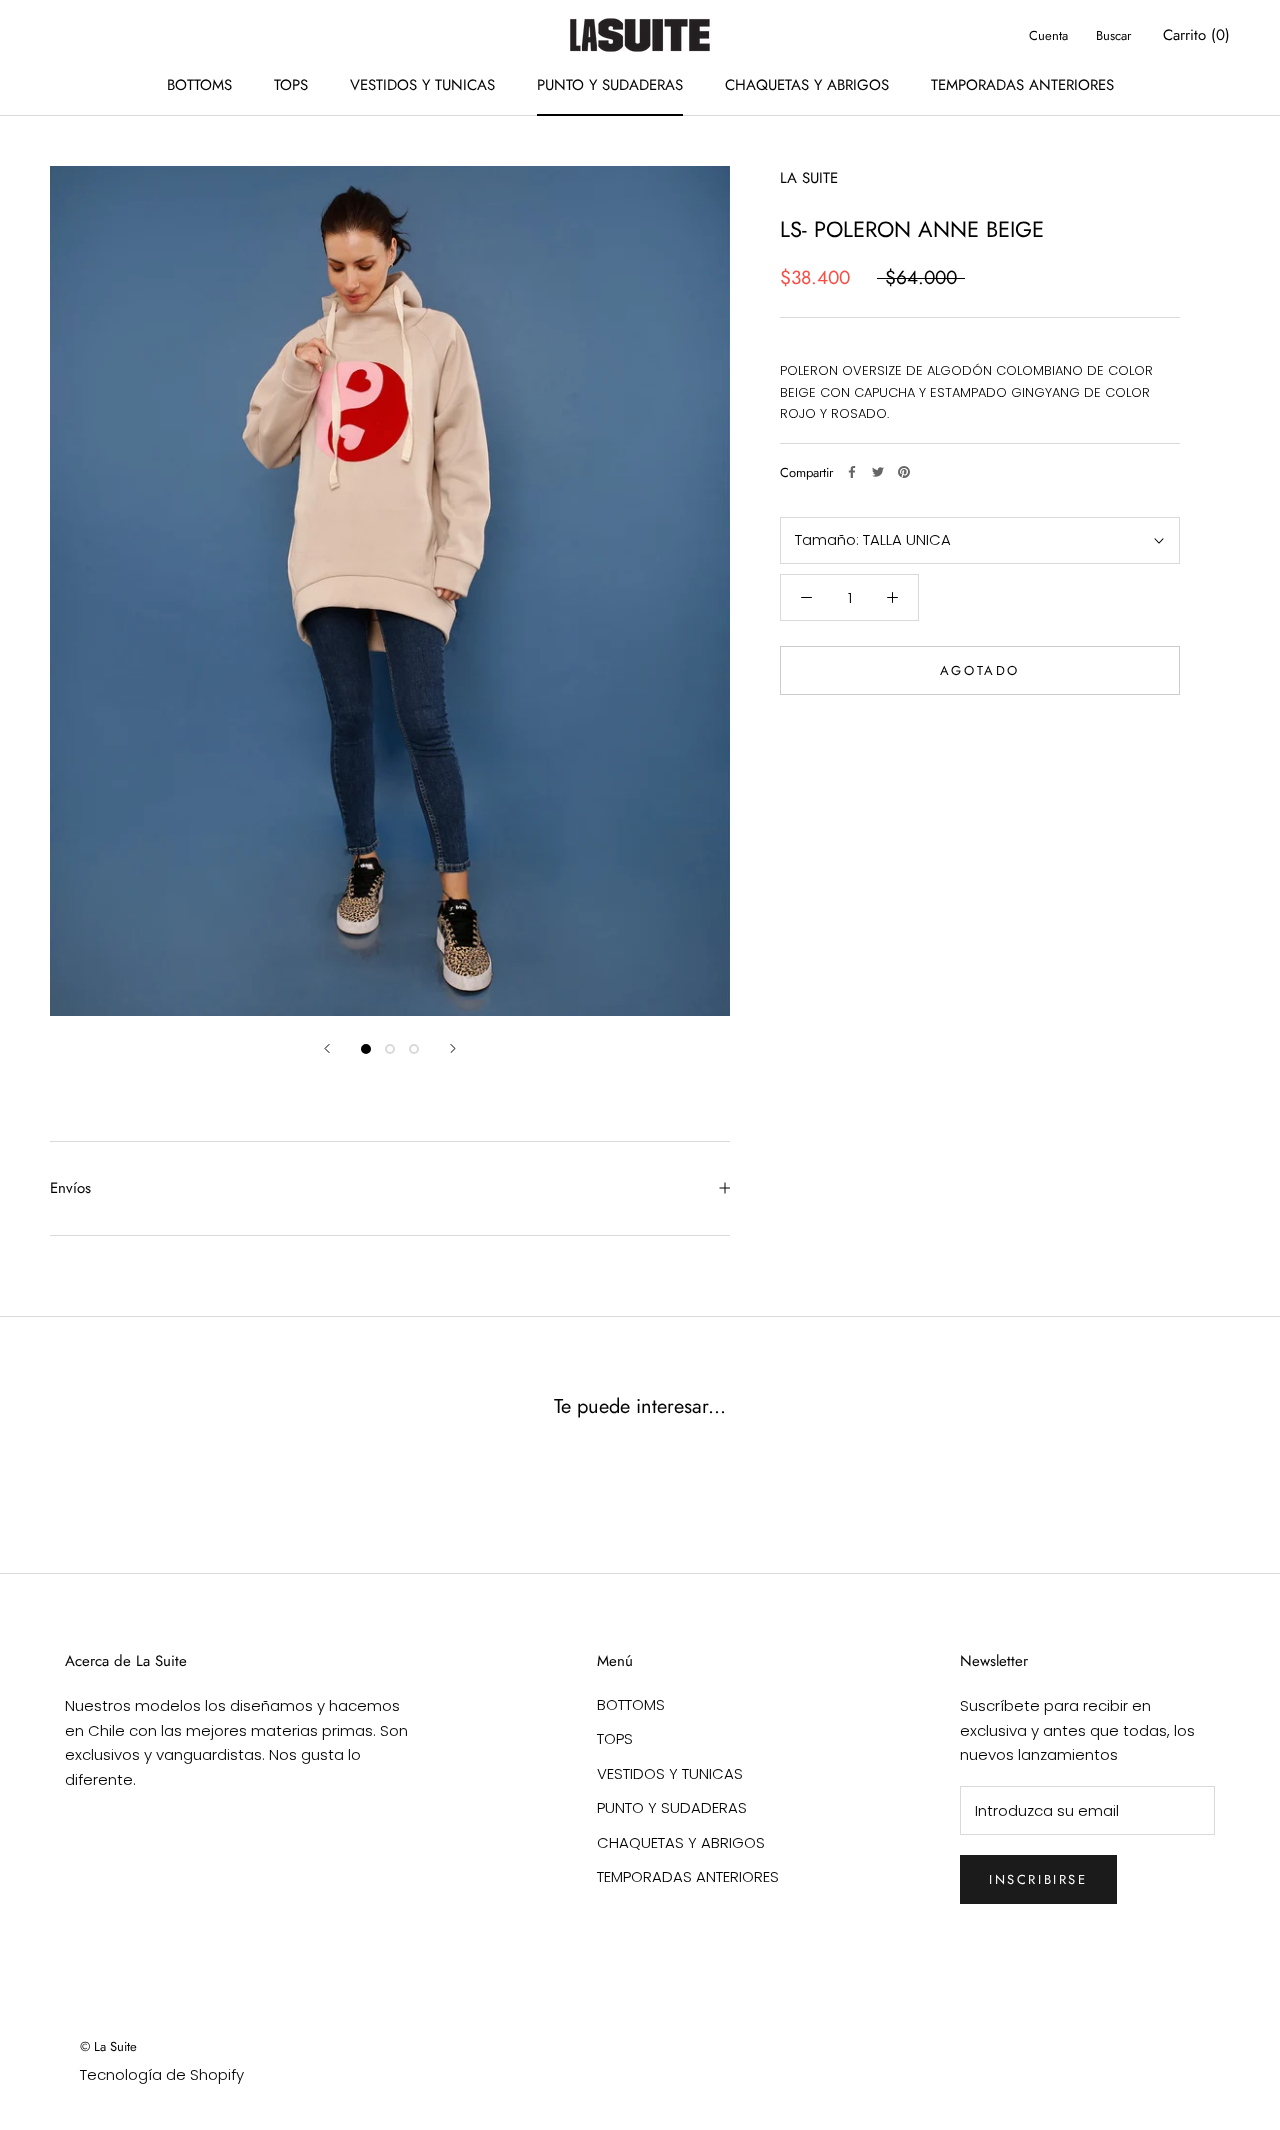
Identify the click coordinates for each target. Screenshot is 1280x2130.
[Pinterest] (904, 472)
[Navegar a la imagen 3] (414, 1049)
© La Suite (108, 2046)
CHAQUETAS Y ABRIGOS (807, 85)
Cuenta (1048, 35)
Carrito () (1196, 35)
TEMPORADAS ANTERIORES (1022, 85)
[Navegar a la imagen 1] (366, 1049)
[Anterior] (327, 1048)
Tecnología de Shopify (162, 2074)
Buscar (1113, 35)
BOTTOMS (199, 85)
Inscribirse (1038, 1879)
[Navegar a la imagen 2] (390, 1049)
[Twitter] (878, 472)
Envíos (70, 1188)
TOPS (291, 85)
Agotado (980, 670)
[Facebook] (852, 472)
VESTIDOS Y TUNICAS (422, 85)
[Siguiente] (453, 1048)
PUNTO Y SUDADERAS (610, 85)
